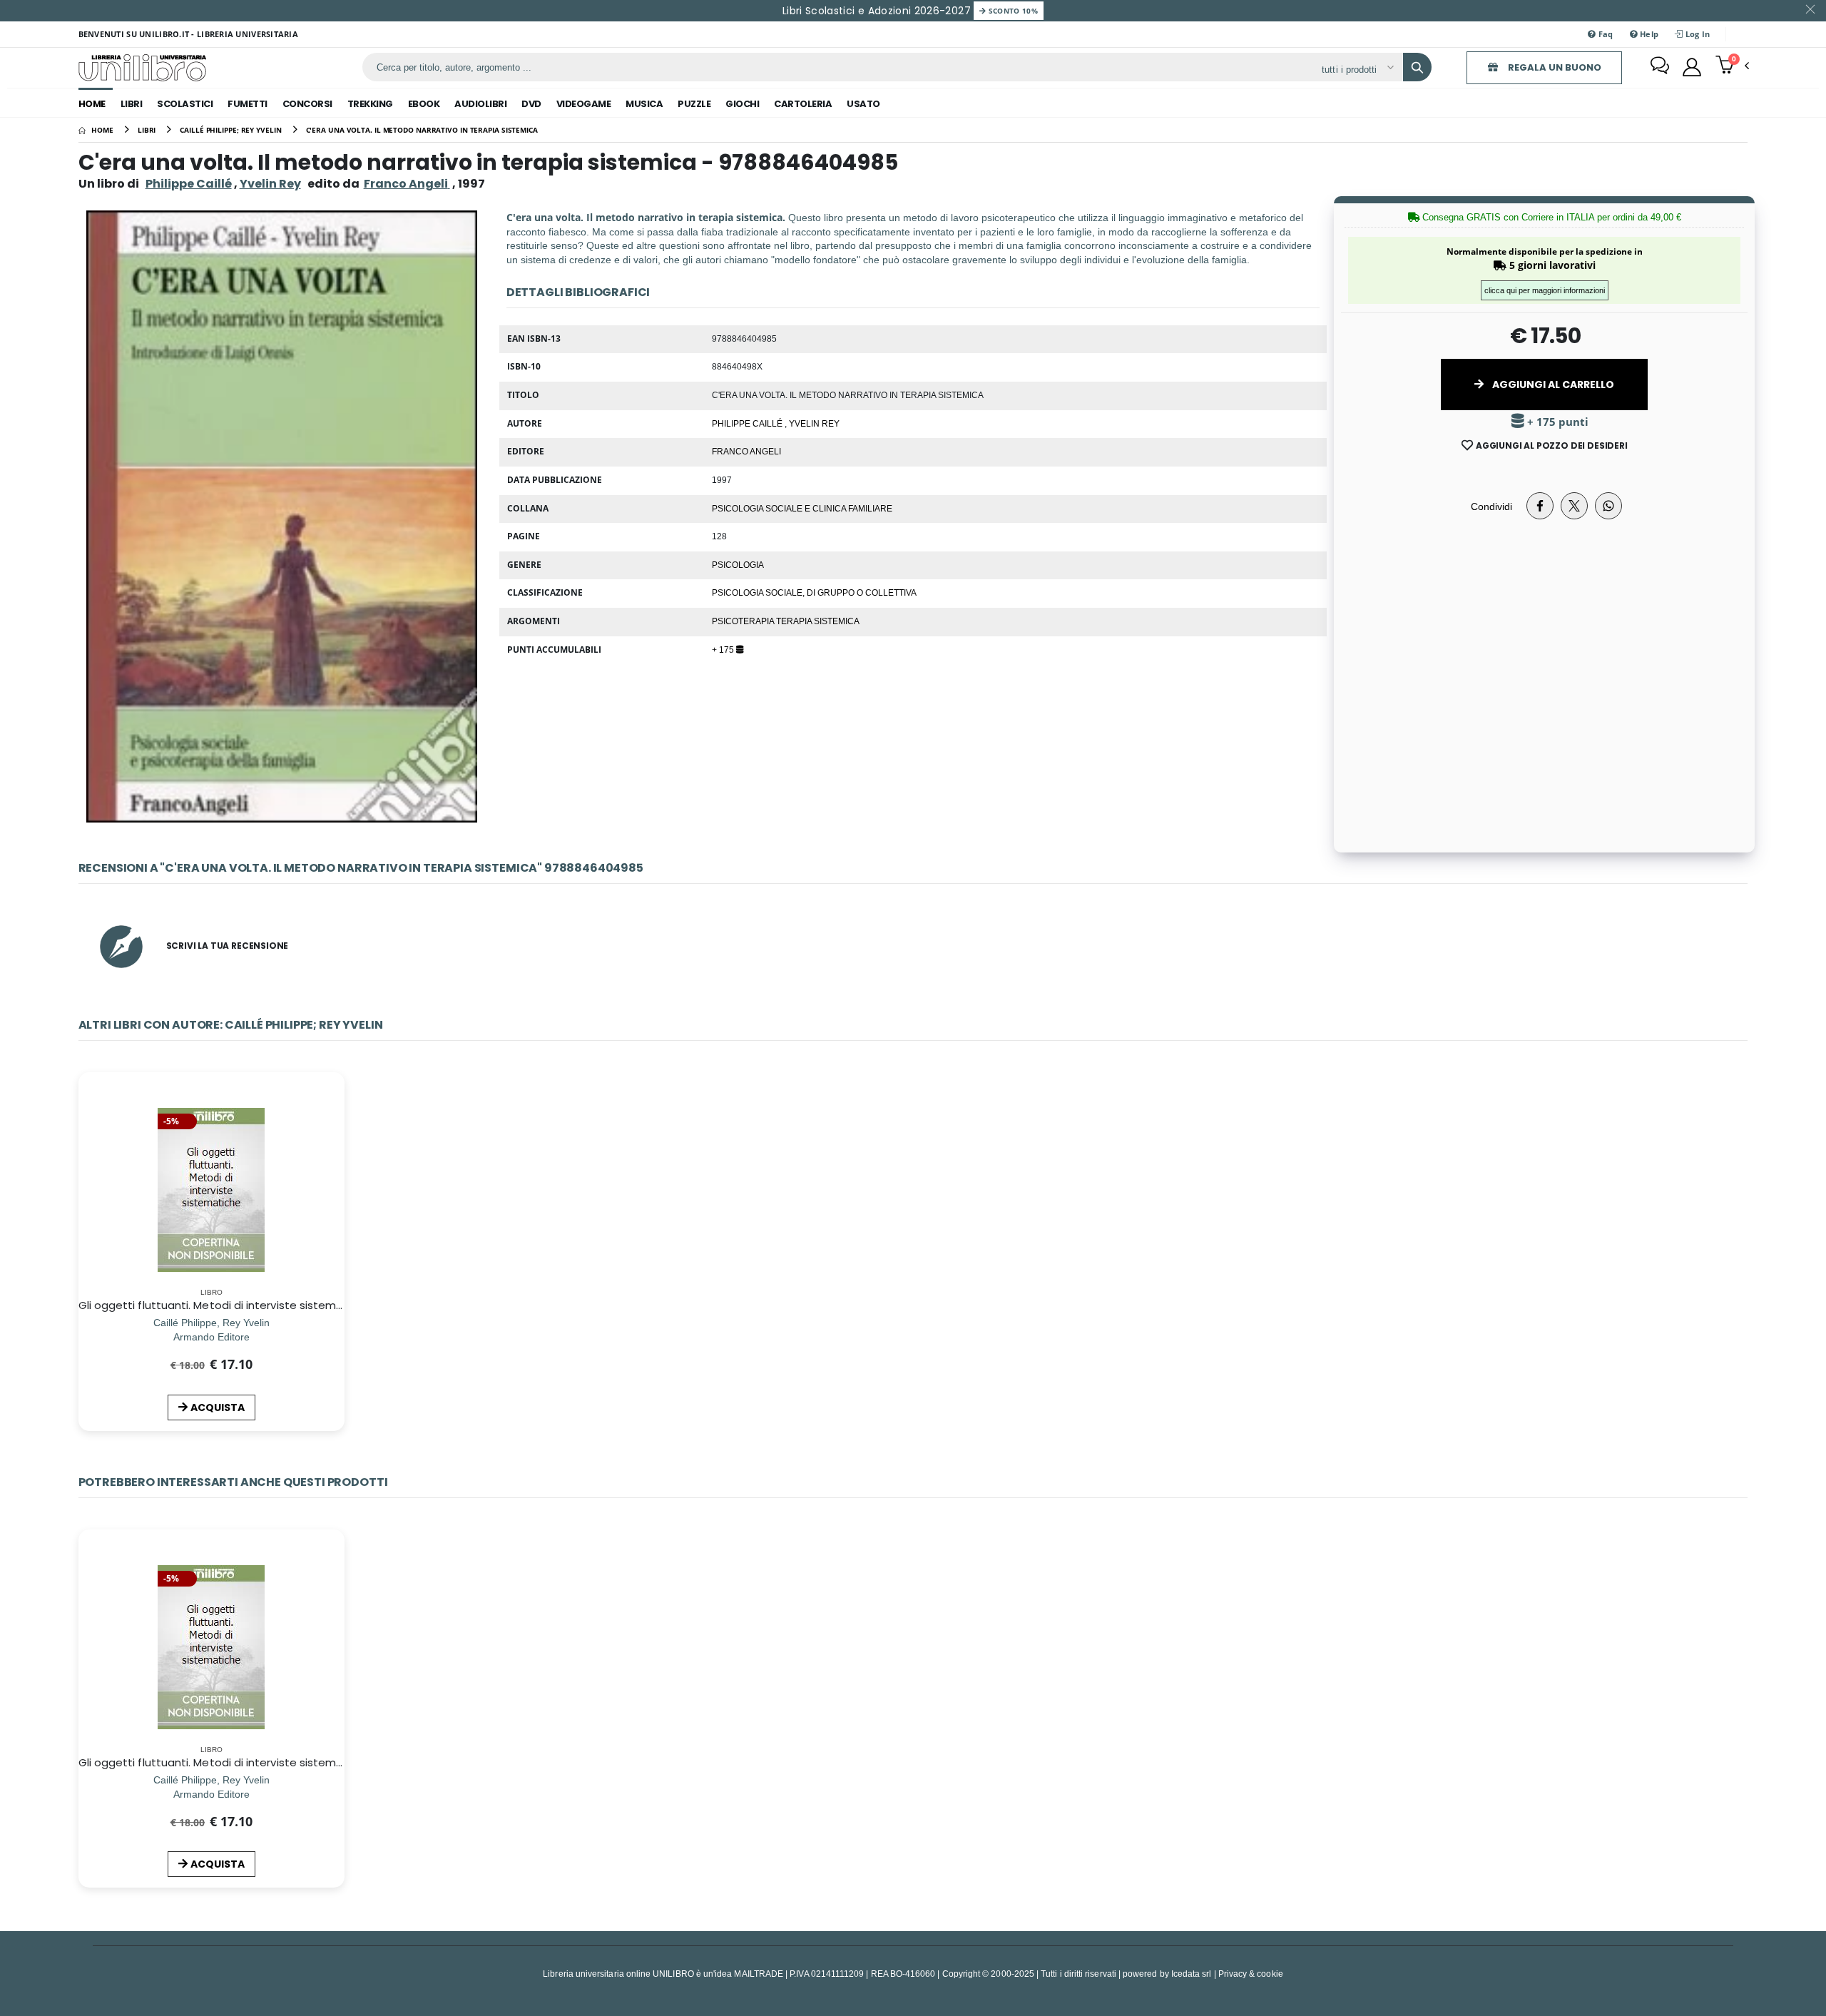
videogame (584, 104)
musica (644, 104)
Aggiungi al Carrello (1552, 385)
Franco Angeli (746, 451)
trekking (370, 104)
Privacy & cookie (1251, 1974)
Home (92, 104)
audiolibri (480, 104)
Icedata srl (1192, 1974)
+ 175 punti (1556, 422)
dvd (531, 104)
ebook (424, 104)
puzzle (694, 104)
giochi (742, 104)
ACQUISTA (218, 1407)
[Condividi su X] (1574, 506)
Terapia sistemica (818, 621)
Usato (863, 104)
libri (132, 104)
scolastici (185, 104)
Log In (1697, 34)
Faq (1604, 34)
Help (1648, 34)
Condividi (1491, 506)
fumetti (248, 104)
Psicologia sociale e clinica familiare (802, 508)
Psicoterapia (744, 621)
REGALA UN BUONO (1554, 67)
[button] (1732, 66)
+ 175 (724, 649)
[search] (1417, 67)
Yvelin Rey (270, 184)
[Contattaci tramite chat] (1660, 67)
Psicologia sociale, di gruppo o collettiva (814, 592)
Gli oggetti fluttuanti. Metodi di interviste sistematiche (225, 1305)
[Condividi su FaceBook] (1540, 506)
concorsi (307, 104)
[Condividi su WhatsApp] (1608, 506)
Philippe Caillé (189, 184)
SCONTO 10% (1012, 11)
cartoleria (803, 104)
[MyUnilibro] (1692, 67)
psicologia (738, 564)
